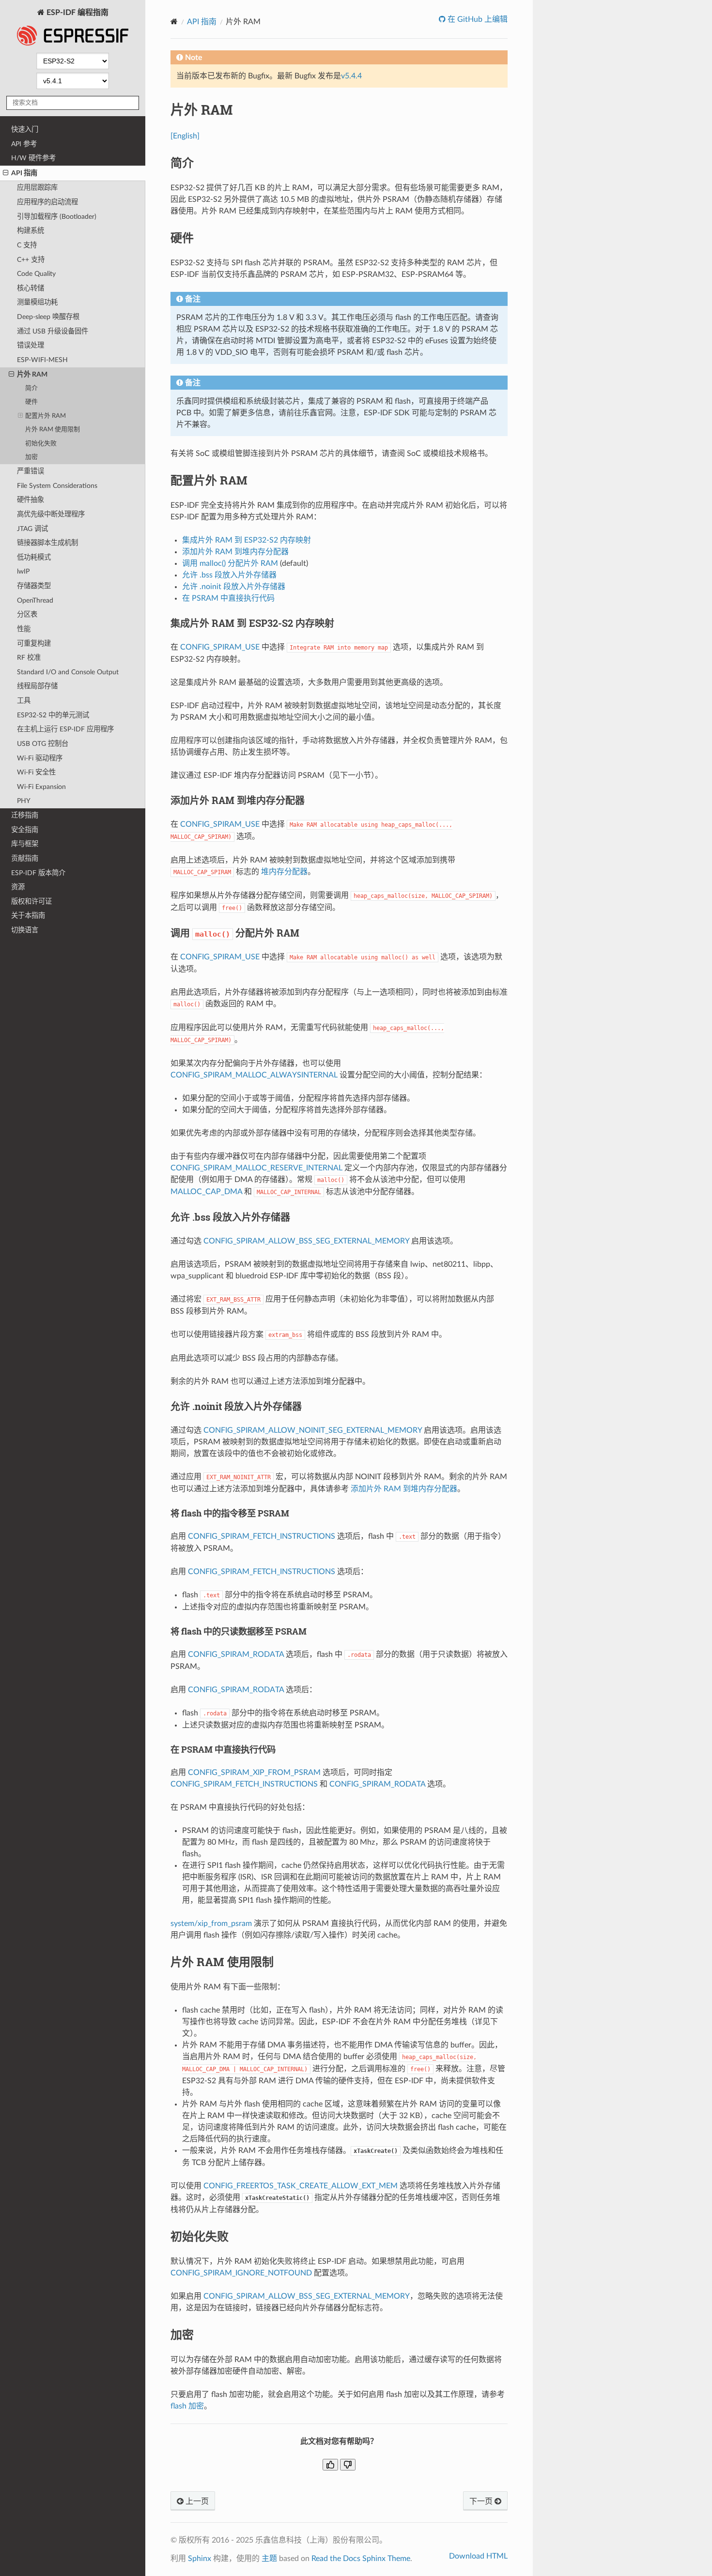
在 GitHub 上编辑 (477, 19)
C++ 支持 (31, 260)
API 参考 (24, 144)
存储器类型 (34, 586)
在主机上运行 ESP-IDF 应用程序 (65, 729)
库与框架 (25, 844)
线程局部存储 (37, 686)
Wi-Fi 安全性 (36, 772)
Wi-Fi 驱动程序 (40, 758)
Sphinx (200, 2559)
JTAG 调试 (32, 529)
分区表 (27, 614)
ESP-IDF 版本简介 (38, 873)
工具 (24, 701)
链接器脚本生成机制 (47, 543)
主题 (269, 2559)
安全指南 (25, 830)
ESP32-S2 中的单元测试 (53, 715)
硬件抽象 (31, 500)
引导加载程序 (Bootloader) (57, 217)
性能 (24, 629)
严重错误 (31, 471)
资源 (18, 887)
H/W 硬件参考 (33, 158)
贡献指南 (25, 858)
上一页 (196, 2501)
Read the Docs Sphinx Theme (361, 2559)
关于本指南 (28, 916)
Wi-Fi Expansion (41, 787)
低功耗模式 (34, 557)
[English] (185, 136)
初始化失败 (41, 444)
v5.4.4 (351, 76)
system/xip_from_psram (211, 1924)
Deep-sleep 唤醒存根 (48, 317)
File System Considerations (57, 486)
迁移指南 (25, 815)
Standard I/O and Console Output (68, 672)
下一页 (482, 2501)
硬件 (31, 402)
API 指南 (24, 173)
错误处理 (31, 345)
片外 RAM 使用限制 (53, 430)
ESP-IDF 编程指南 (77, 13)
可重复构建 (34, 644)
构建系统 (31, 231)
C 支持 (27, 245)
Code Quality (36, 274)
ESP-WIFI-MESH (42, 360)
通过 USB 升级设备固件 (53, 331)
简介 (31, 388)
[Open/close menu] (6, 173)
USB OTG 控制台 (43, 744)
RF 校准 (29, 658)
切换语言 (25, 930)
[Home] (174, 22)
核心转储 (31, 288)
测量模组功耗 (37, 302)
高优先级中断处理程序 (51, 514)
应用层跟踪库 (37, 188)
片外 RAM (32, 374)
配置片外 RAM (46, 416)
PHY (24, 801)
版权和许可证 (31, 902)
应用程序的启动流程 (47, 202)
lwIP (23, 571)
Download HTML (478, 2556)
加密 (31, 457)
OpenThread (35, 600)
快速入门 (25, 129)
